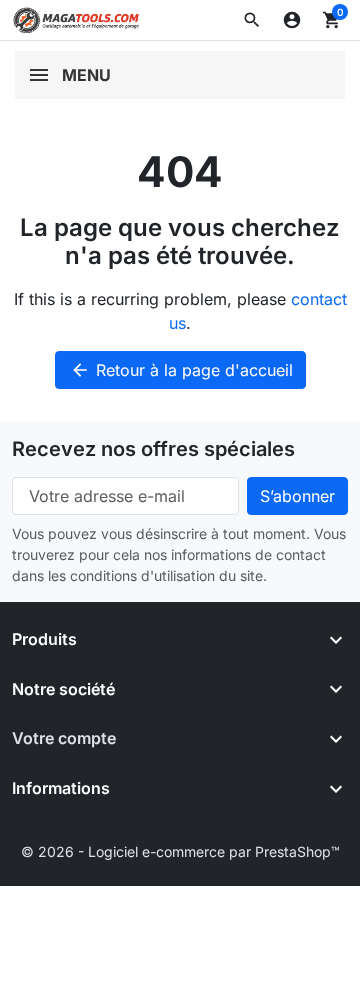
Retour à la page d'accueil (181, 370)
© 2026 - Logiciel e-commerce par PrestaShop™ (180, 851)
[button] (252, 20)
